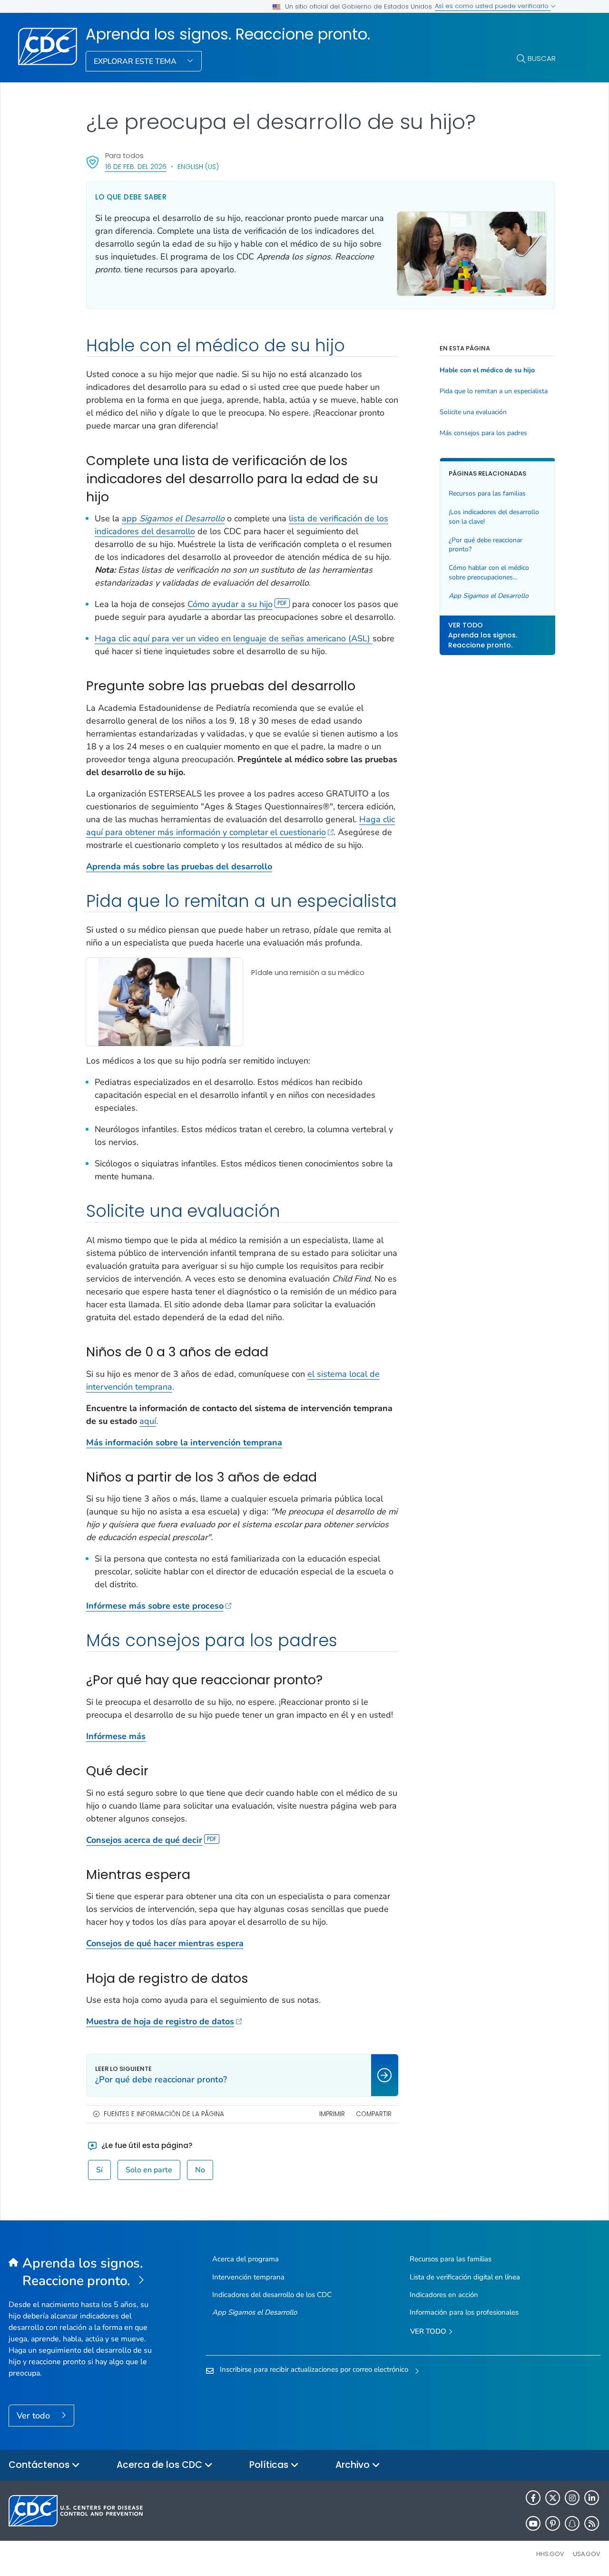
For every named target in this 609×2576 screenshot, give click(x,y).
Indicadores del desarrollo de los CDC (272, 2295)
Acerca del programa (246, 2259)
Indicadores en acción (444, 2295)
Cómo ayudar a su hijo (230, 604)
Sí (99, 2170)
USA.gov (587, 2554)
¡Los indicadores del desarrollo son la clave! (494, 517)
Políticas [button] (270, 2465)
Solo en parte (149, 2170)
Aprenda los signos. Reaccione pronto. (228, 34)
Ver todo (34, 2416)
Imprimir (332, 2114)
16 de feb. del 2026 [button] (136, 166)
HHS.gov (550, 2554)
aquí (148, 1421)
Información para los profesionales (464, 2312)
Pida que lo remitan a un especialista (494, 391)
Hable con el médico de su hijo (487, 370)
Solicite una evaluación (473, 412)
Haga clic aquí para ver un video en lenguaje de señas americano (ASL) (234, 638)
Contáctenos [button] (40, 2465)
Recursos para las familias (487, 493)
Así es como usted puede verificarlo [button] (493, 6)
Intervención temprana (248, 2277)
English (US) (198, 167)
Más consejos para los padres (483, 433)
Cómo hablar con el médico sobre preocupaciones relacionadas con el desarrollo (493, 572)
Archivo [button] (354, 2465)
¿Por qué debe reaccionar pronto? (486, 544)
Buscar (542, 58)
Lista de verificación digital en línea (465, 2277)
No (200, 2170)
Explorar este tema (136, 61)
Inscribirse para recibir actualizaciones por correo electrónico (314, 2369)
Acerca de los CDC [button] (161, 2465)
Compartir (374, 2114)
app (173, 518)
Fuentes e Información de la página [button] (164, 2114)
